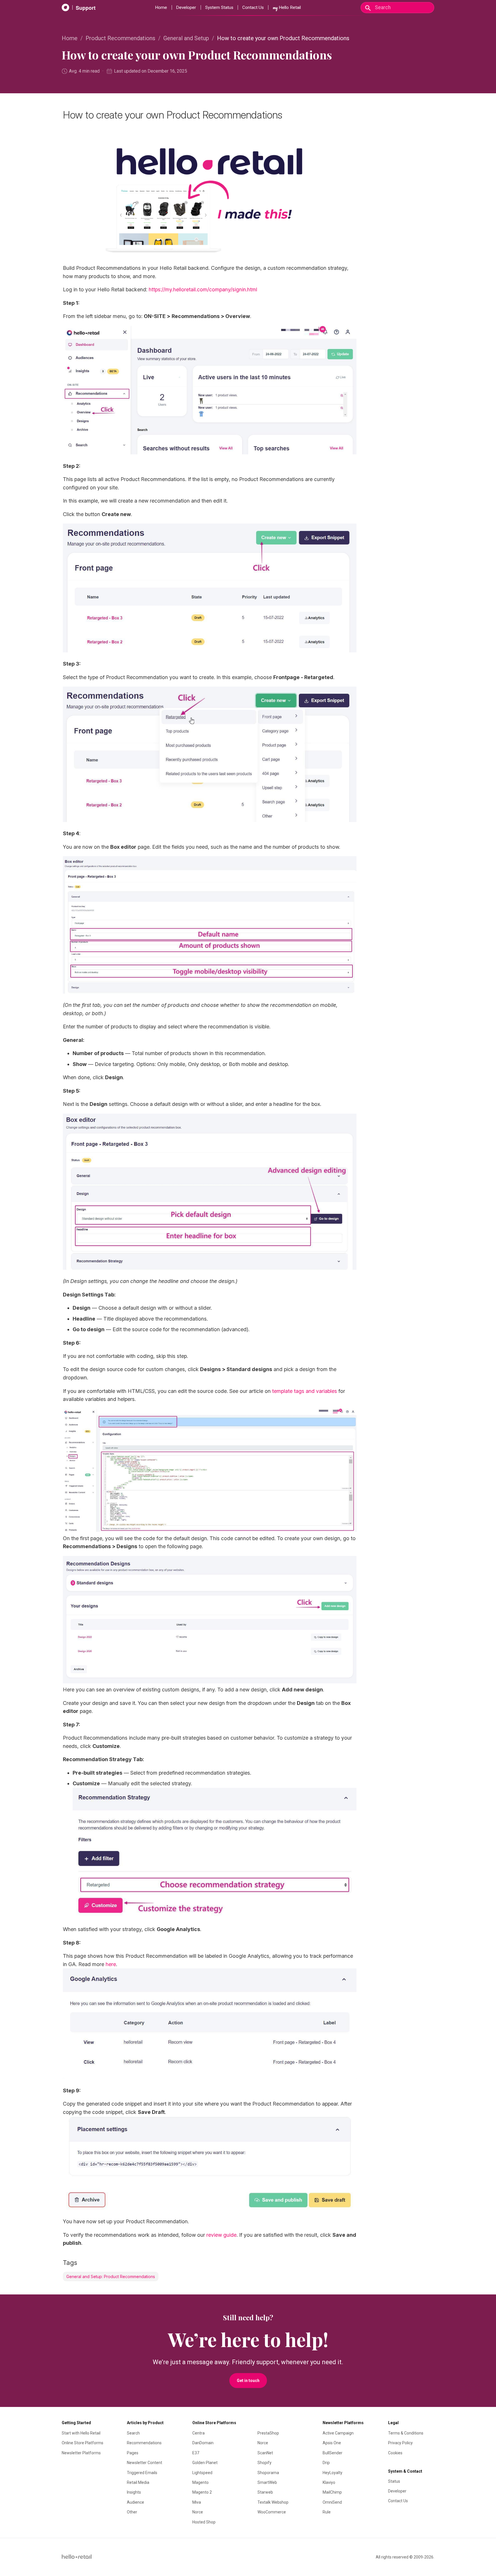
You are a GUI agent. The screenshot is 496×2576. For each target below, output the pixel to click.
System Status (219, 7)
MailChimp (332, 2492)
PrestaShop (268, 2433)
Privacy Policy (400, 2443)
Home (161, 7)
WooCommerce (272, 2512)
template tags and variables (305, 1391)
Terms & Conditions (406, 2433)
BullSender (333, 2453)
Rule (327, 2512)
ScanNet (265, 2453)
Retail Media (138, 2482)
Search (133, 2433)
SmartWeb (267, 2482)
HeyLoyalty (333, 2473)
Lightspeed (202, 2473)
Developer (186, 7)
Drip (326, 2463)
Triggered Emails (142, 2473)
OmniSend (332, 2502)
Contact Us (253, 7)
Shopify (265, 2463)
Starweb (265, 2492)
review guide (221, 2235)
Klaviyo (329, 2482)
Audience (135, 2502)
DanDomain (203, 2443)
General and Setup (186, 38)
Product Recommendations (120, 38)
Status (394, 2481)
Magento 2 (202, 2492)
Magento (200, 2482)
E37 (196, 2453)
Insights (134, 2492)
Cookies (395, 2453)
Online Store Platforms (83, 2443)
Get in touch (248, 2381)
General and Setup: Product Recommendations (111, 2276)
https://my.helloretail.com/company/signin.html (203, 289)
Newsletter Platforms (81, 2453)
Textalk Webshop (273, 2502)
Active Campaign (338, 2433)
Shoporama (268, 2473)
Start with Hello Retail (81, 2433)
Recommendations (144, 2443)
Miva (197, 2502)
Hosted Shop (204, 2522)
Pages (133, 2453)
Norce (198, 2512)
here (111, 1964)
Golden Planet (205, 2463)
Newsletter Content (145, 2463)
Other (132, 2512)
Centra (198, 2433)
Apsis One (332, 2443)
